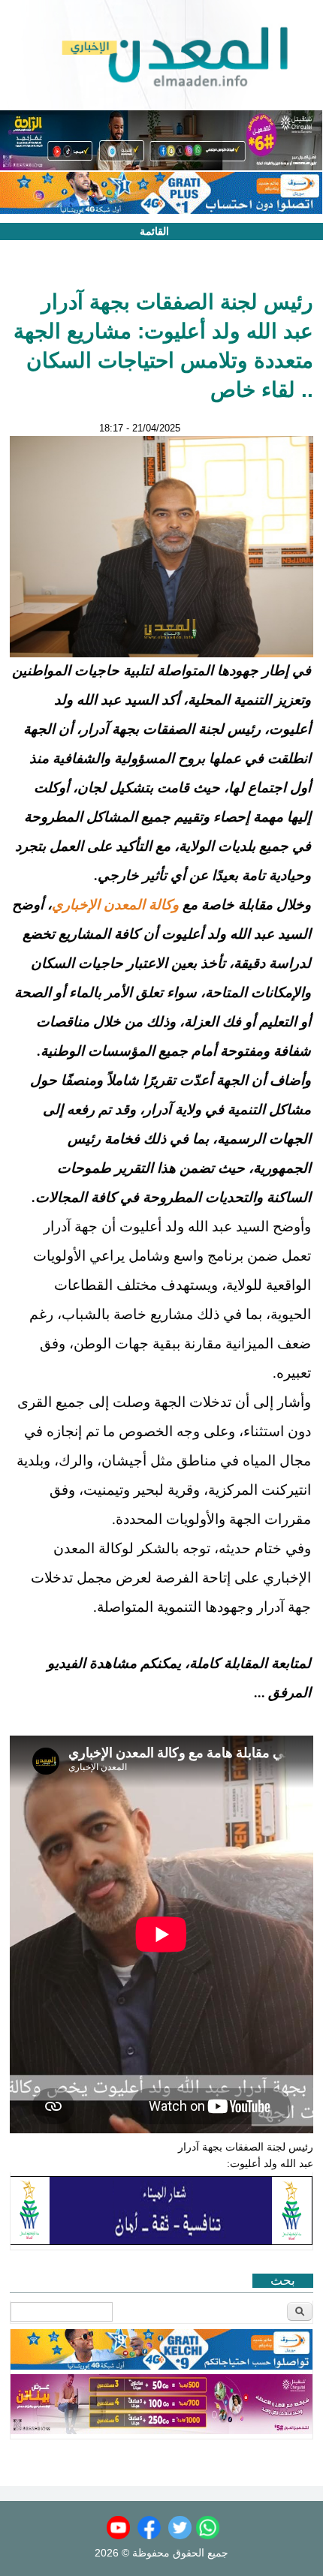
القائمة (154, 231)
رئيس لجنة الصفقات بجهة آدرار (246, 2147)
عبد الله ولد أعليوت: (270, 2163)
